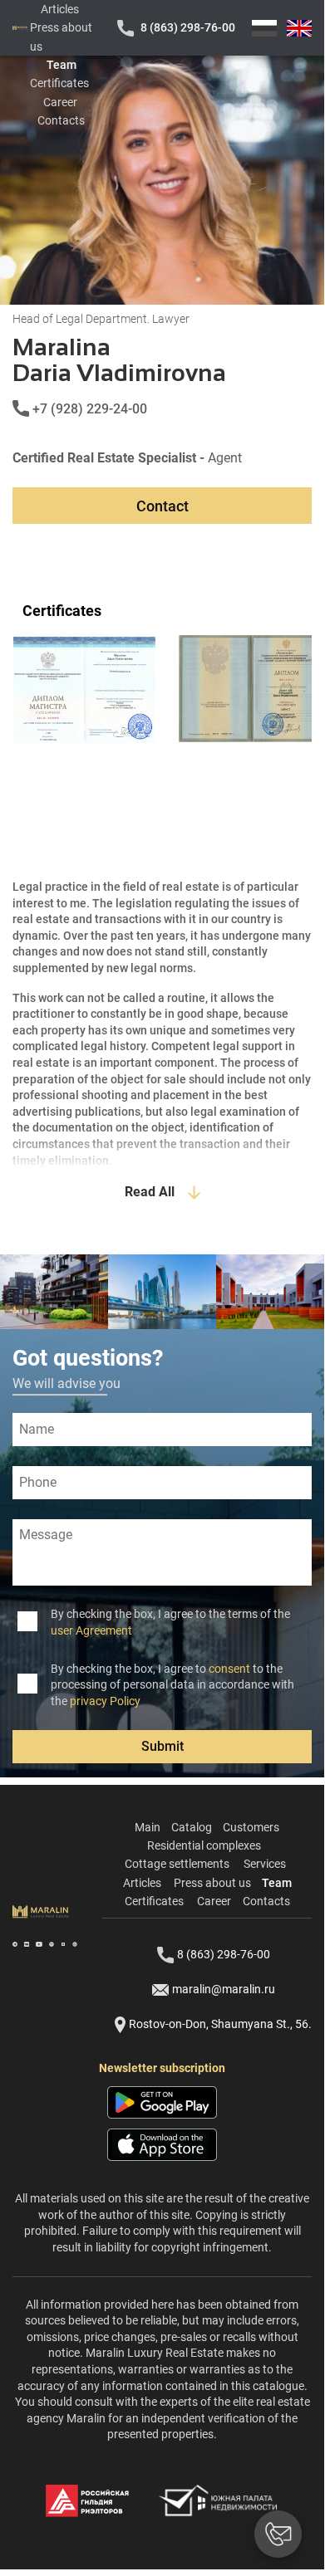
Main (148, 1827)
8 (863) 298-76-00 (188, 27)
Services (265, 1864)
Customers (251, 1827)
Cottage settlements (177, 1864)
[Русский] (264, 28)
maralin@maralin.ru (224, 1989)
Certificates (59, 83)
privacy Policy (105, 1701)
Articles (60, 9)
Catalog (192, 1827)
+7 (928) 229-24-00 (90, 409)
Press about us (212, 1883)
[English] (299, 28)
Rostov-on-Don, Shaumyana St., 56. (220, 2024)
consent (229, 1669)
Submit (162, 1746)
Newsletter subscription (162, 2068)
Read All (150, 1192)
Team (62, 65)
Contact (162, 506)
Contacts (61, 120)
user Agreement (91, 1630)
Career (60, 102)
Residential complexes (204, 1845)
